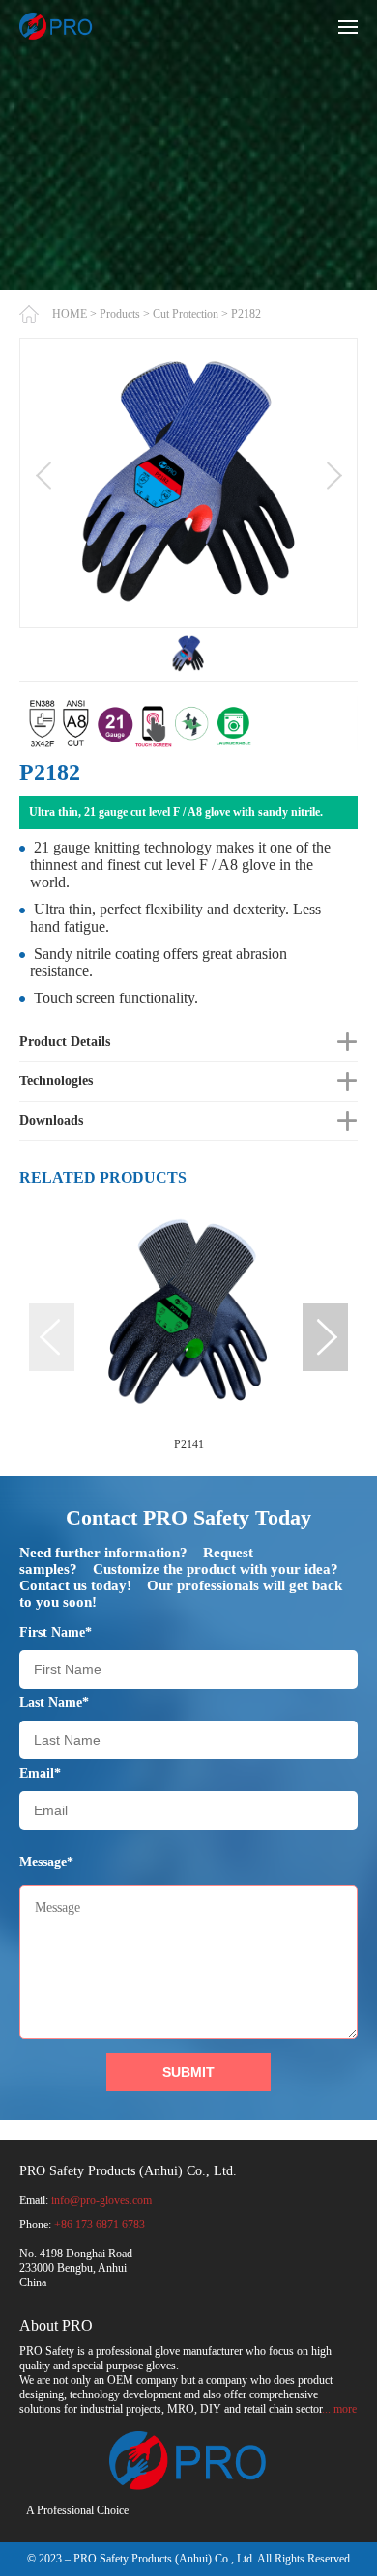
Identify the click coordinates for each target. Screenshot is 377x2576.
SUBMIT (188, 2072)
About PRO (56, 2325)
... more (339, 2409)
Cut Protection (186, 314)
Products (120, 314)
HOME (70, 314)
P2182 (246, 314)
